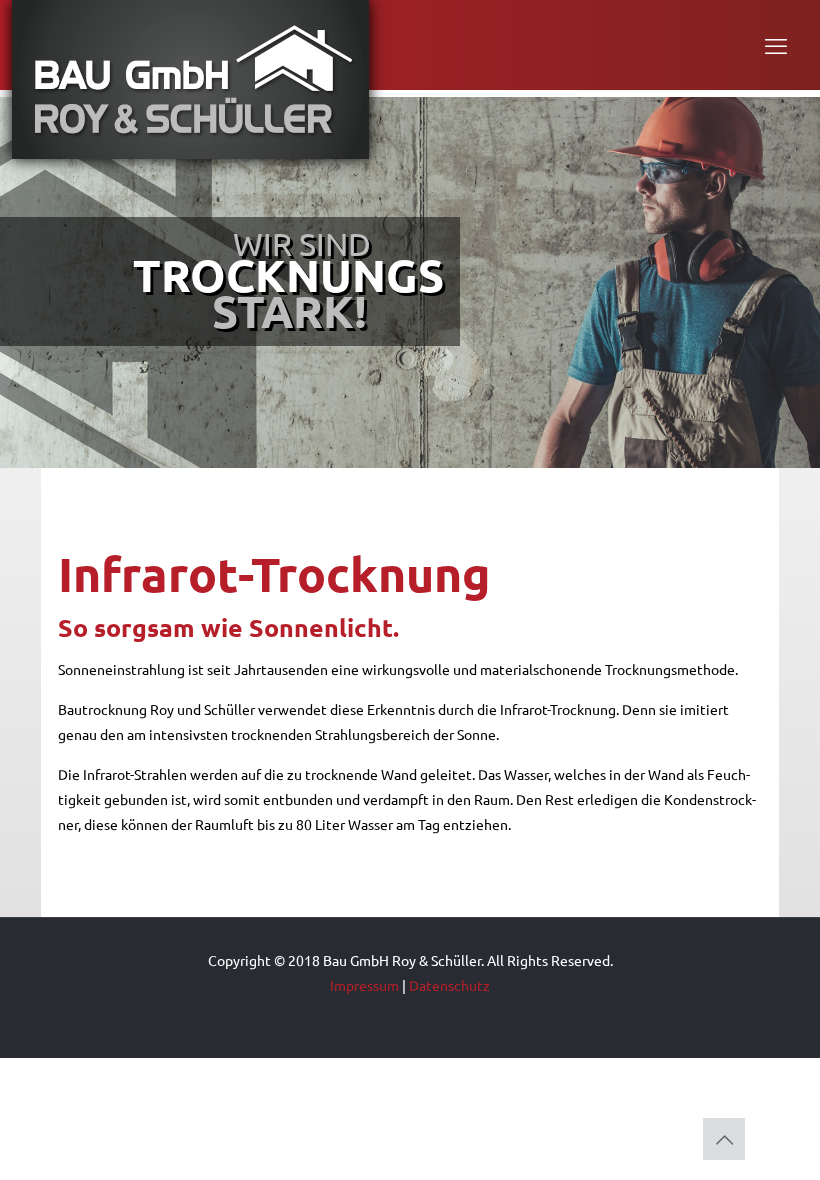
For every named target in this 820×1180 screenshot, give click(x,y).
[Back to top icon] (724, 1139)
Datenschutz (449, 985)
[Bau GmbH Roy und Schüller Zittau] (190, 79)
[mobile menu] (776, 45)
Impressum (364, 985)
